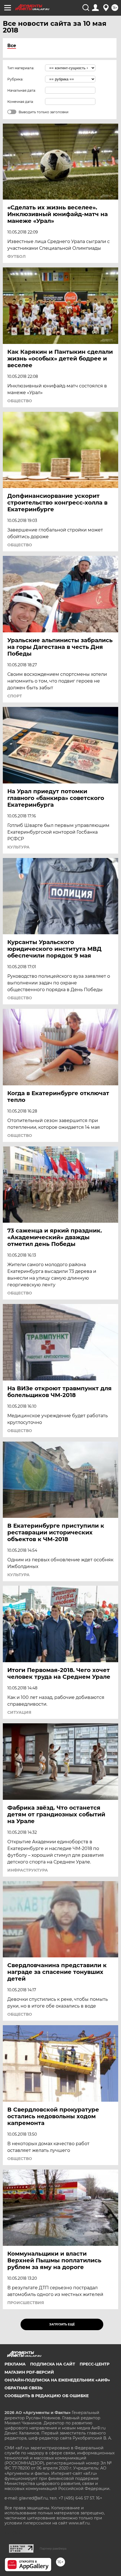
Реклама (15, 2364)
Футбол (16, 256)
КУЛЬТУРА (18, 847)
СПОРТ (15, 696)
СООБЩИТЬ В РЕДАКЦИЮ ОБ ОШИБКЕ (47, 2396)
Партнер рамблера (53, 2549)
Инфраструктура (28, 1870)
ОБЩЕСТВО (20, 401)
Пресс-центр (95, 2364)
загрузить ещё (62, 2324)
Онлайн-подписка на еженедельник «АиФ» (57, 2380)
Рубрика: (15, 79)
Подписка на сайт (53, 2364)
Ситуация (19, 1712)
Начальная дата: (22, 90)
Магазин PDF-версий (29, 2372)
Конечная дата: (21, 102)
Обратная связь (23, 2388)
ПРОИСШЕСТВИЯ (26, 2303)
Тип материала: (21, 68)
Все (12, 46)
